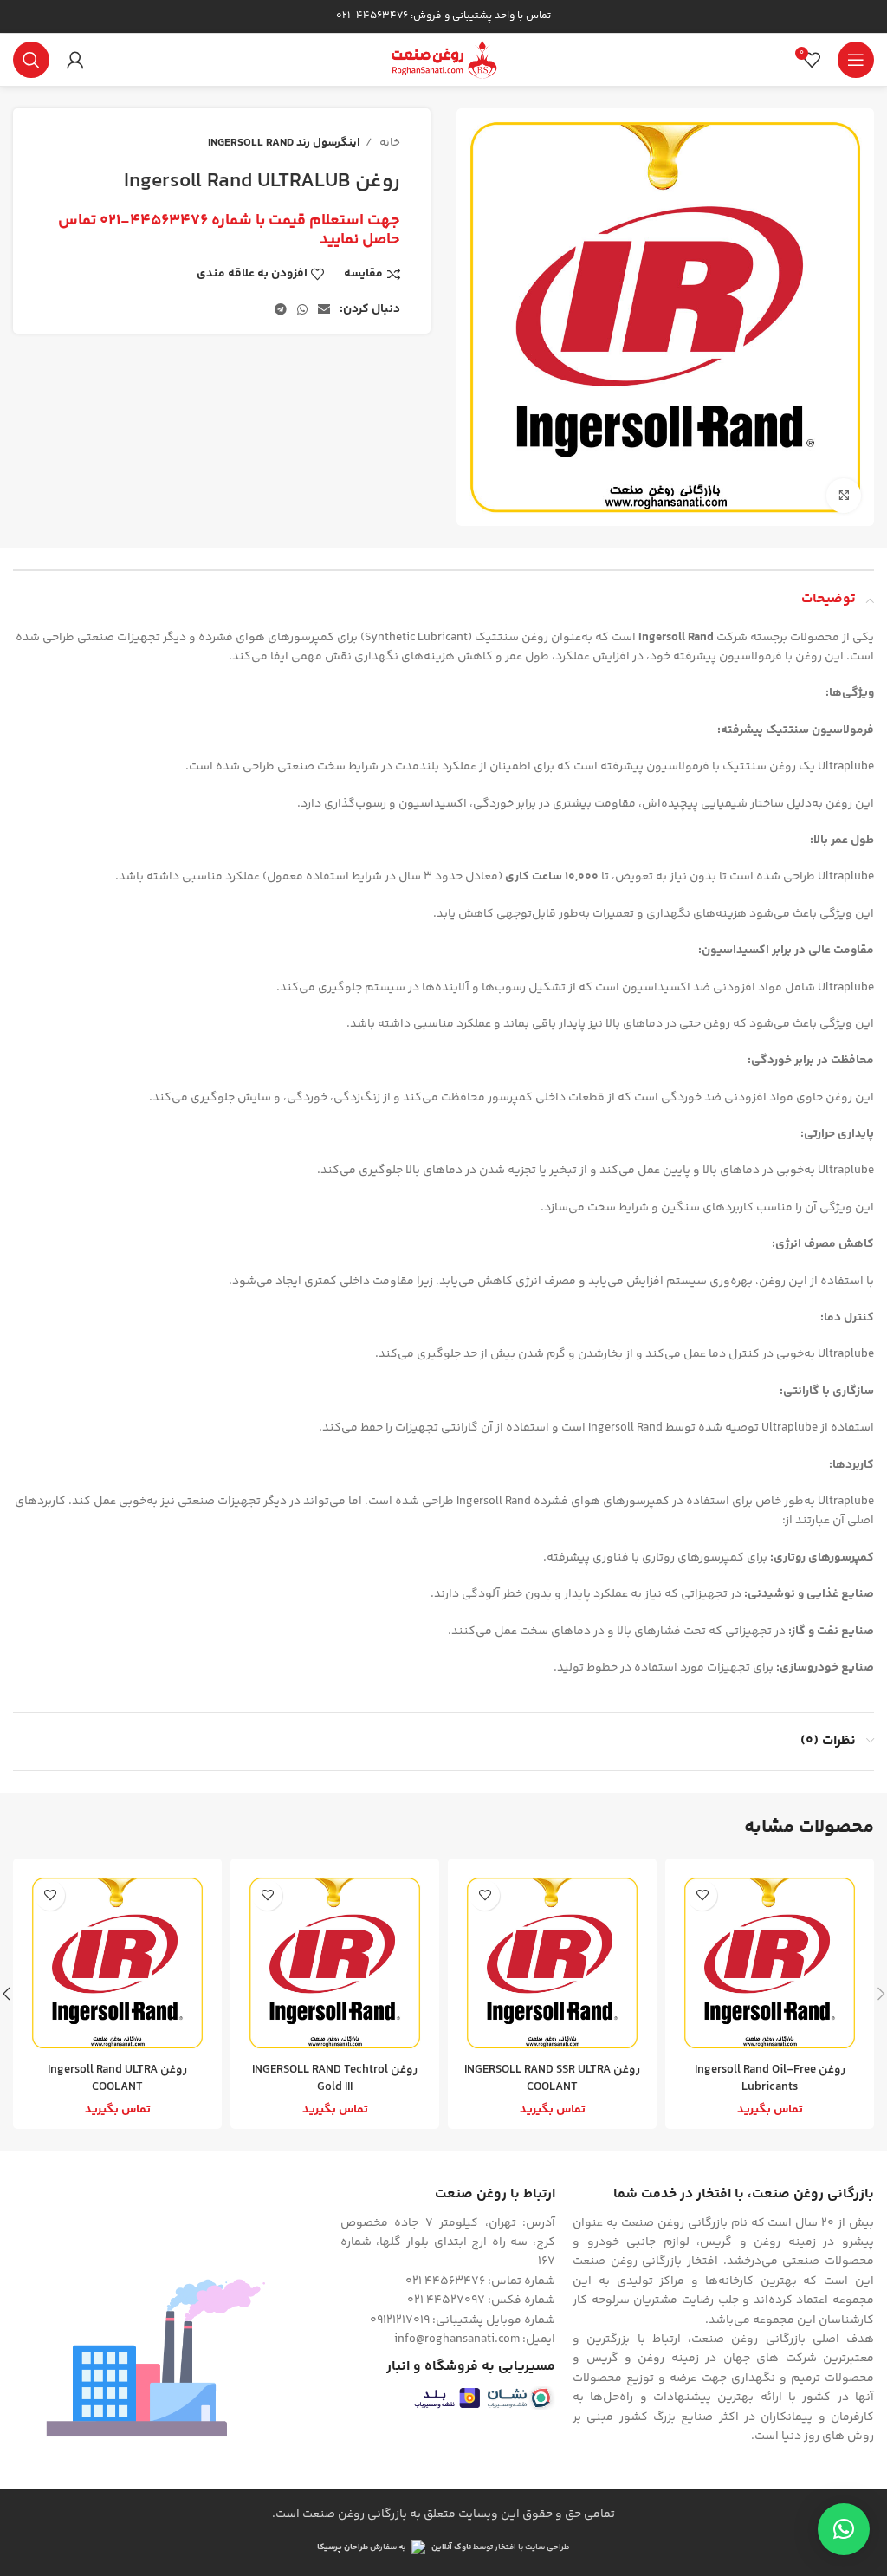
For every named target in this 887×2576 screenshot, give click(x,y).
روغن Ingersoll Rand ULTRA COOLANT (117, 2079)
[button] (844, 2529)
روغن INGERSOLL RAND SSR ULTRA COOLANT (552, 2079)
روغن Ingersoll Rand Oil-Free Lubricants (770, 2079)
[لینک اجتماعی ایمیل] (324, 309)
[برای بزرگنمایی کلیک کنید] (844, 496)
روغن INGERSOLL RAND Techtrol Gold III (335, 2079)
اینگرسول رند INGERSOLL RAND (284, 143)
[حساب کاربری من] (75, 60)
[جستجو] (31, 60)
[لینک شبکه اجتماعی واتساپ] (302, 309)
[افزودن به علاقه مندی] (702, 1895)
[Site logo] (443, 60)
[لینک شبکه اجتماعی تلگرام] (281, 309)
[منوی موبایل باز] (856, 60)
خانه (388, 143)
